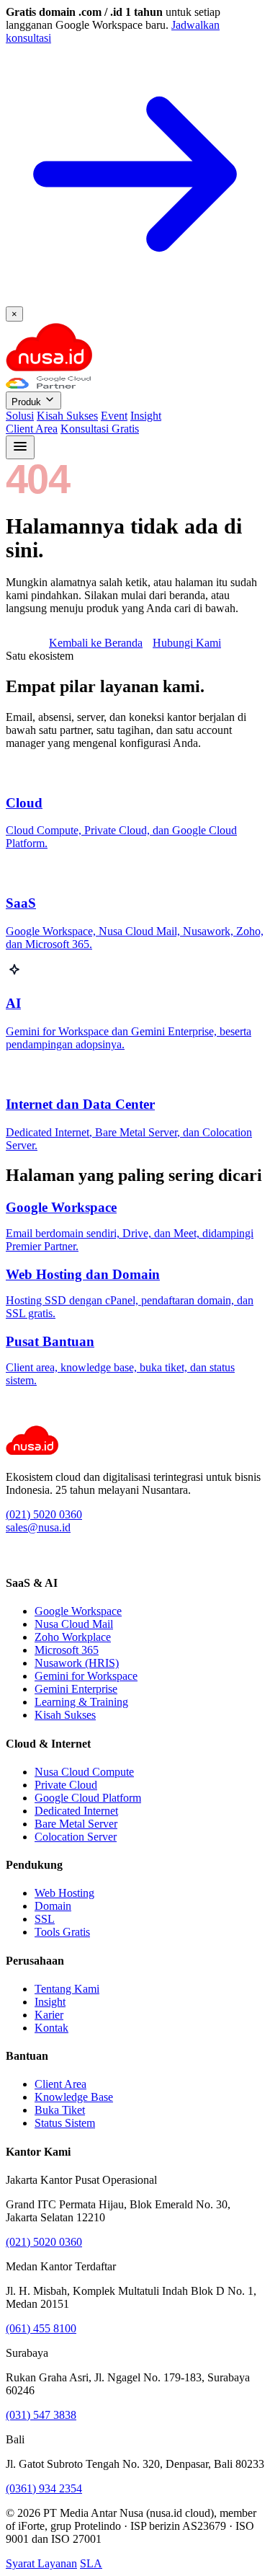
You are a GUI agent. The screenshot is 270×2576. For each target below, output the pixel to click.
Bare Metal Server (76, 1824)
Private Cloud (66, 1785)
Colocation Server (76, 1837)
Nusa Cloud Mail (74, 1624)
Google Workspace (78, 1611)
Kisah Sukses (67, 416)
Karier (49, 2015)
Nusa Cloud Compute (84, 1772)
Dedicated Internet (76, 1811)
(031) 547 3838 (41, 2415)
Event (114, 416)
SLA (91, 2563)
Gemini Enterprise (76, 1689)
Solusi (20, 416)
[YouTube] (44, 1555)
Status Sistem (65, 2123)
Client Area (32, 429)
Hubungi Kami (187, 643)
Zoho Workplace (73, 1637)
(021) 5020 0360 (44, 1514)
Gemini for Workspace (86, 1676)
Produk (28, 402)
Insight (146, 416)
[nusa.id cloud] (49, 369)
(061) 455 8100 (41, 2328)
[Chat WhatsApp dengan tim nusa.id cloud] (17, 1418)
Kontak (51, 2028)
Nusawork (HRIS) (77, 1663)
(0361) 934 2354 (44, 2488)
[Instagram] (28, 1555)
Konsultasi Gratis (100, 429)
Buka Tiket (60, 2110)
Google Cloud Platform (88, 1798)
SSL (45, 1919)
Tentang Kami (67, 1989)
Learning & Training (81, 1702)
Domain (53, 1906)
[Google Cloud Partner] (48, 385)
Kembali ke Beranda (96, 643)
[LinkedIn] (12, 1555)
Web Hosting (64, 1893)
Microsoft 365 (67, 1650)
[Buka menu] (20, 447)
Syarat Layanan (41, 2563)
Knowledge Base (74, 2097)
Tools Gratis (62, 1932)
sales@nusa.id (38, 1527)
